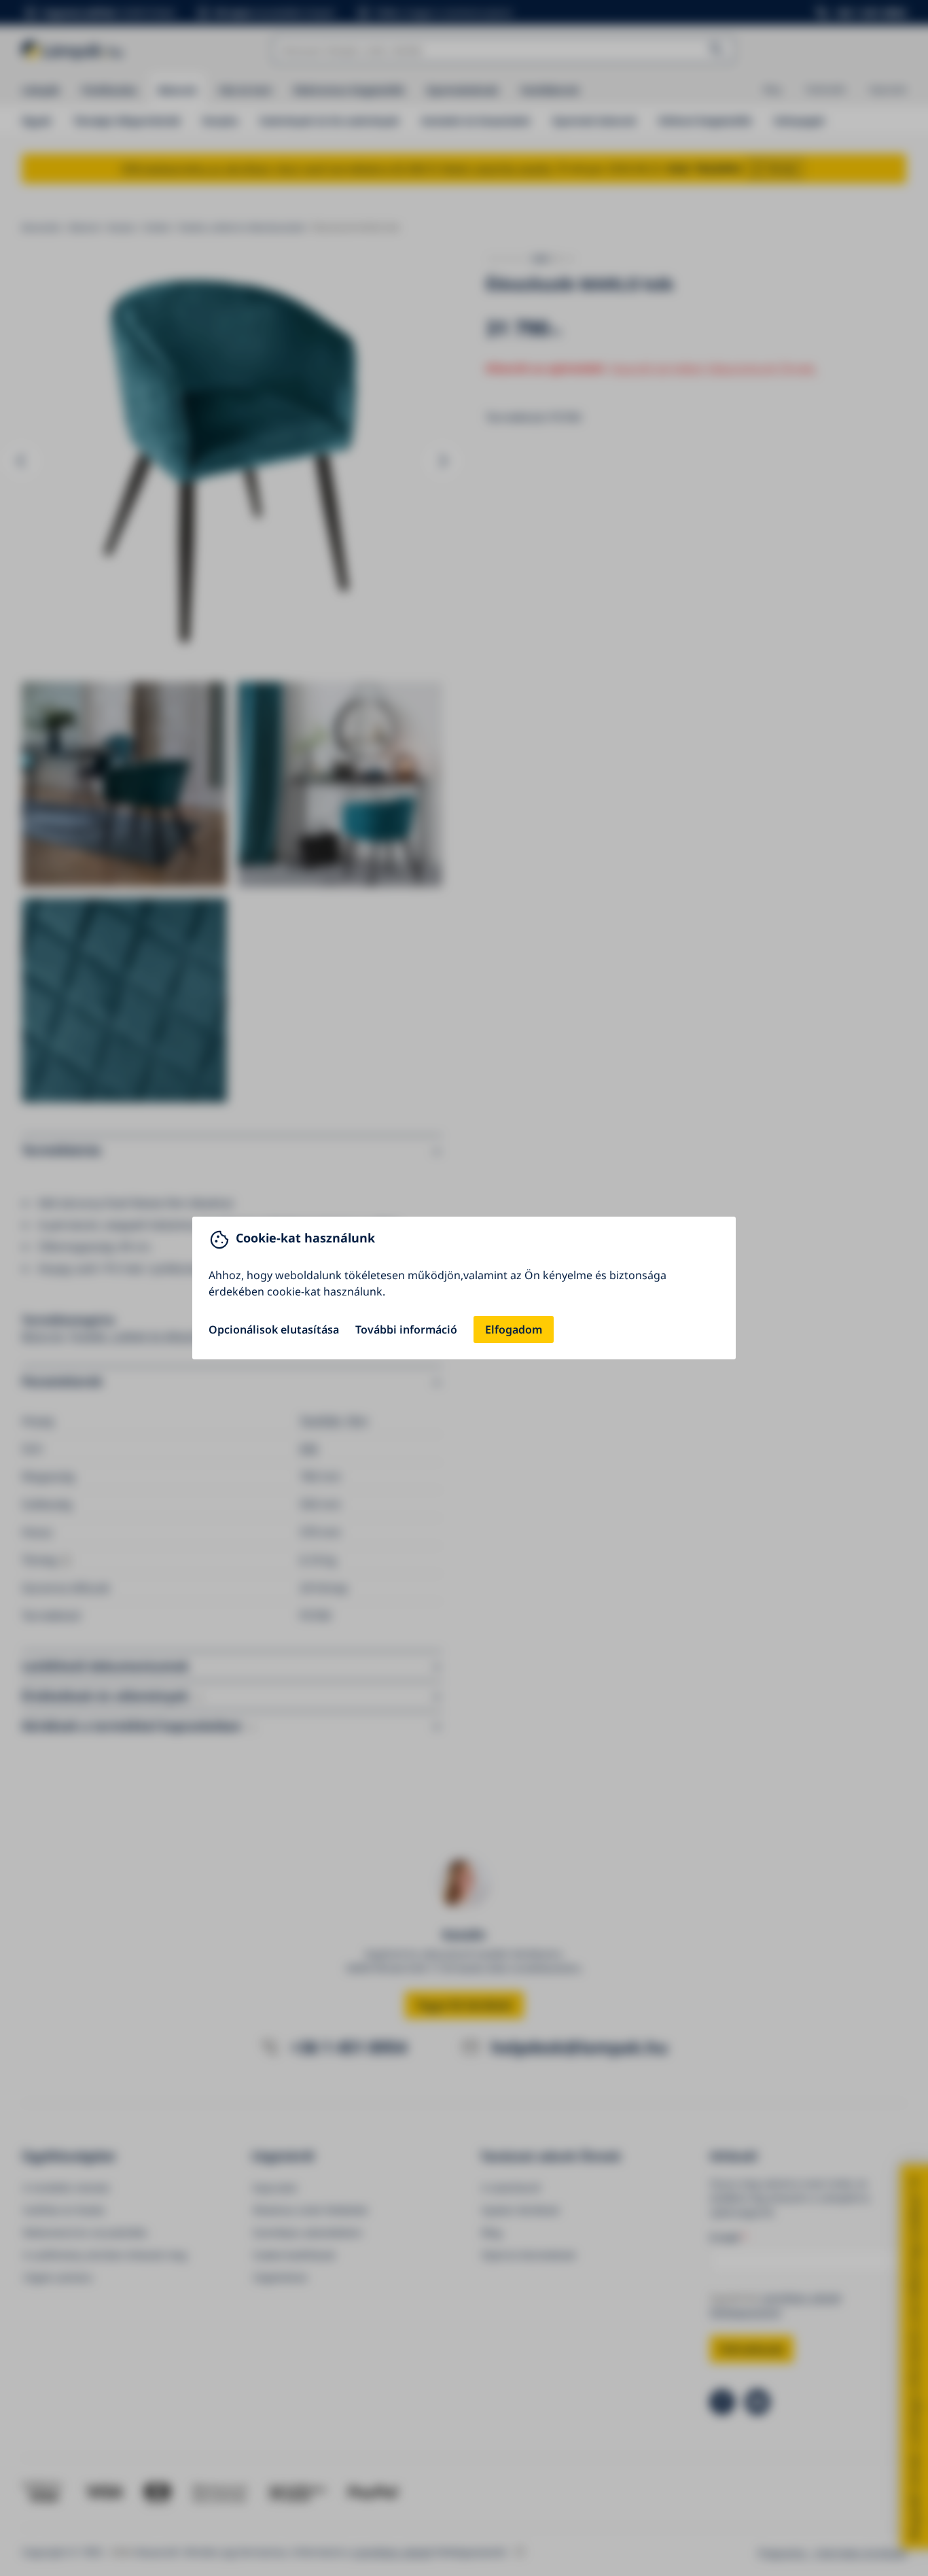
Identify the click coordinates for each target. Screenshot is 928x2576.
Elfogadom (514, 1329)
